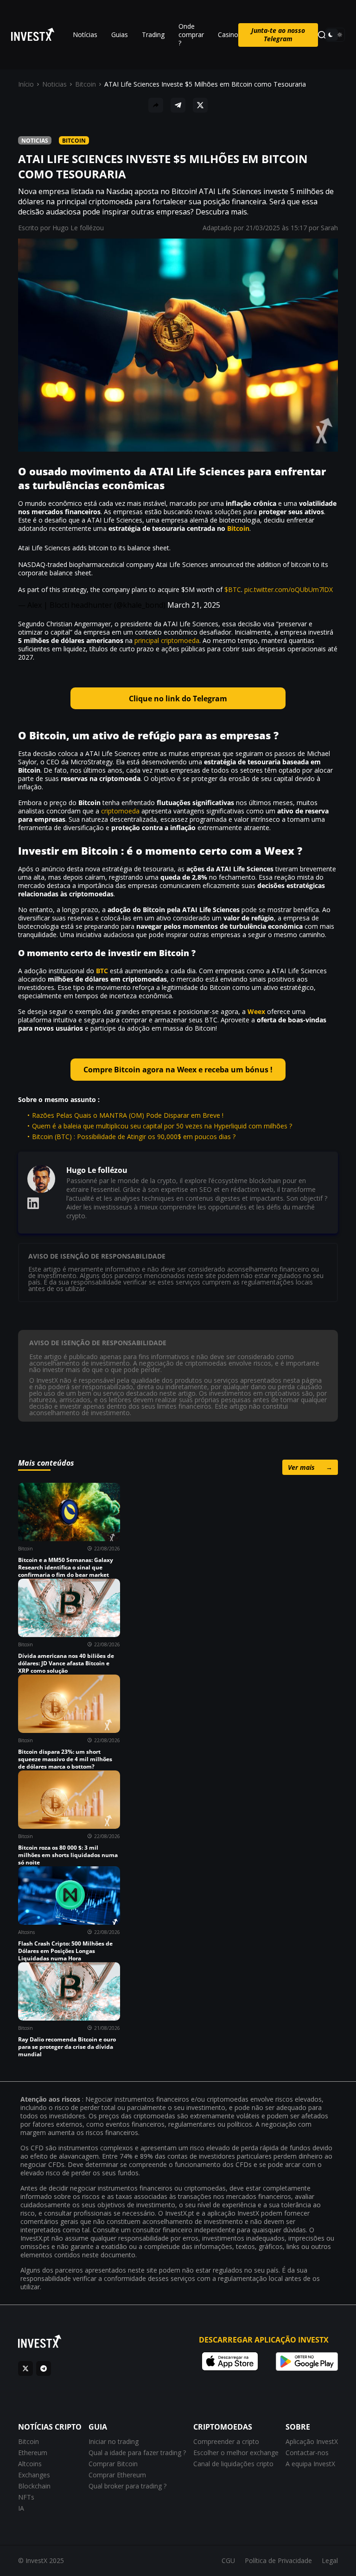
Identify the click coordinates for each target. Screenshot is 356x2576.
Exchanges (34, 2475)
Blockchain (34, 2486)
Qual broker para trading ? (127, 2486)
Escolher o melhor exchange (236, 2453)
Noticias (54, 84)
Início (26, 84)
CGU (228, 2560)
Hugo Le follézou (78, 228)
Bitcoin (86, 84)
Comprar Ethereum (117, 2475)
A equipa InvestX (310, 2464)
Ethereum (33, 2453)
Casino (228, 35)
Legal (330, 2560)
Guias (120, 35)
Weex (256, 1011)
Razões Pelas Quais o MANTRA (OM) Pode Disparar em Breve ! (128, 1115)
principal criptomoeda (167, 640)
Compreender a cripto (226, 2441)
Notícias (85, 35)
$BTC (233, 589)
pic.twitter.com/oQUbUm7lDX (289, 589)
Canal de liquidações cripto (233, 2464)
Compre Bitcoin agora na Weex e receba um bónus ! (178, 1070)
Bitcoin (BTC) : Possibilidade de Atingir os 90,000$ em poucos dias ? (134, 1137)
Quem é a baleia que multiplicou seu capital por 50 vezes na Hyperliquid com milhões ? (162, 1126)
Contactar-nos (307, 2453)
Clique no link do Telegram (178, 699)
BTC (102, 971)
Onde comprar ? (191, 35)
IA (21, 2508)
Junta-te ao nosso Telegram (278, 35)
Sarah (329, 228)
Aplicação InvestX (312, 2441)
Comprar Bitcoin (113, 2464)
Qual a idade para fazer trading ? (137, 2453)
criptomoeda (120, 811)
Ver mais (310, 1467)
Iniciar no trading (114, 2441)
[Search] (322, 35)
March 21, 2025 (194, 605)
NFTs (26, 2497)
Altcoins (30, 2464)
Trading (153, 35)
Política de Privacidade (278, 2560)
